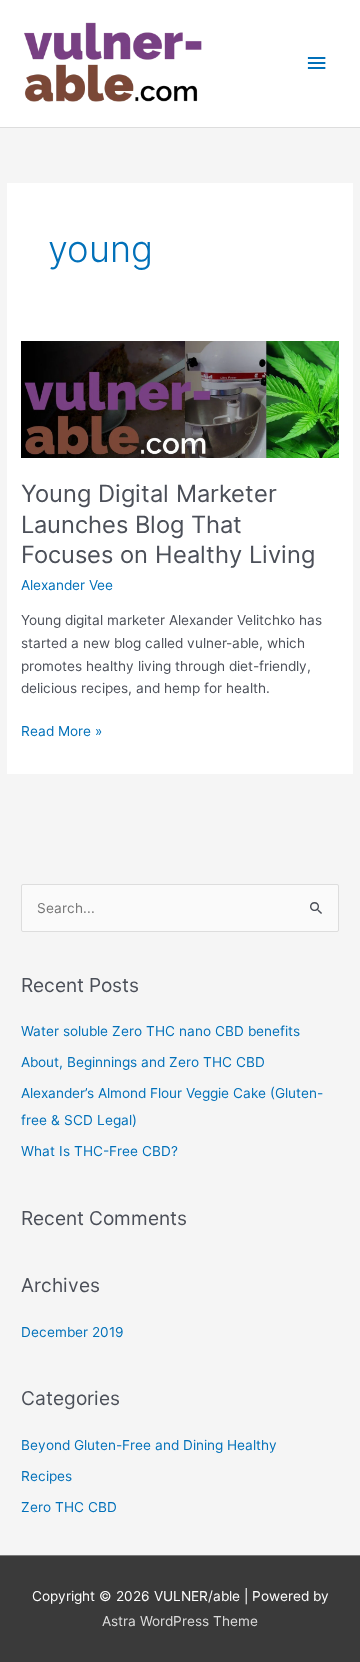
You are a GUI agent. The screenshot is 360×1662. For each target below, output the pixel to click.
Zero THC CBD (69, 1507)
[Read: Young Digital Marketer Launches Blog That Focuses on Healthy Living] (180, 398)
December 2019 (72, 1332)
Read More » (61, 729)
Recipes (46, 1476)
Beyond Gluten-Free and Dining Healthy (149, 1445)
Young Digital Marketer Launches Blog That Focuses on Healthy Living (168, 524)
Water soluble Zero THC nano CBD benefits (160, 1031)
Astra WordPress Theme (180, 1621)
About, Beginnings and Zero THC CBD (143, 1062)
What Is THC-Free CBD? (99, 1151)
